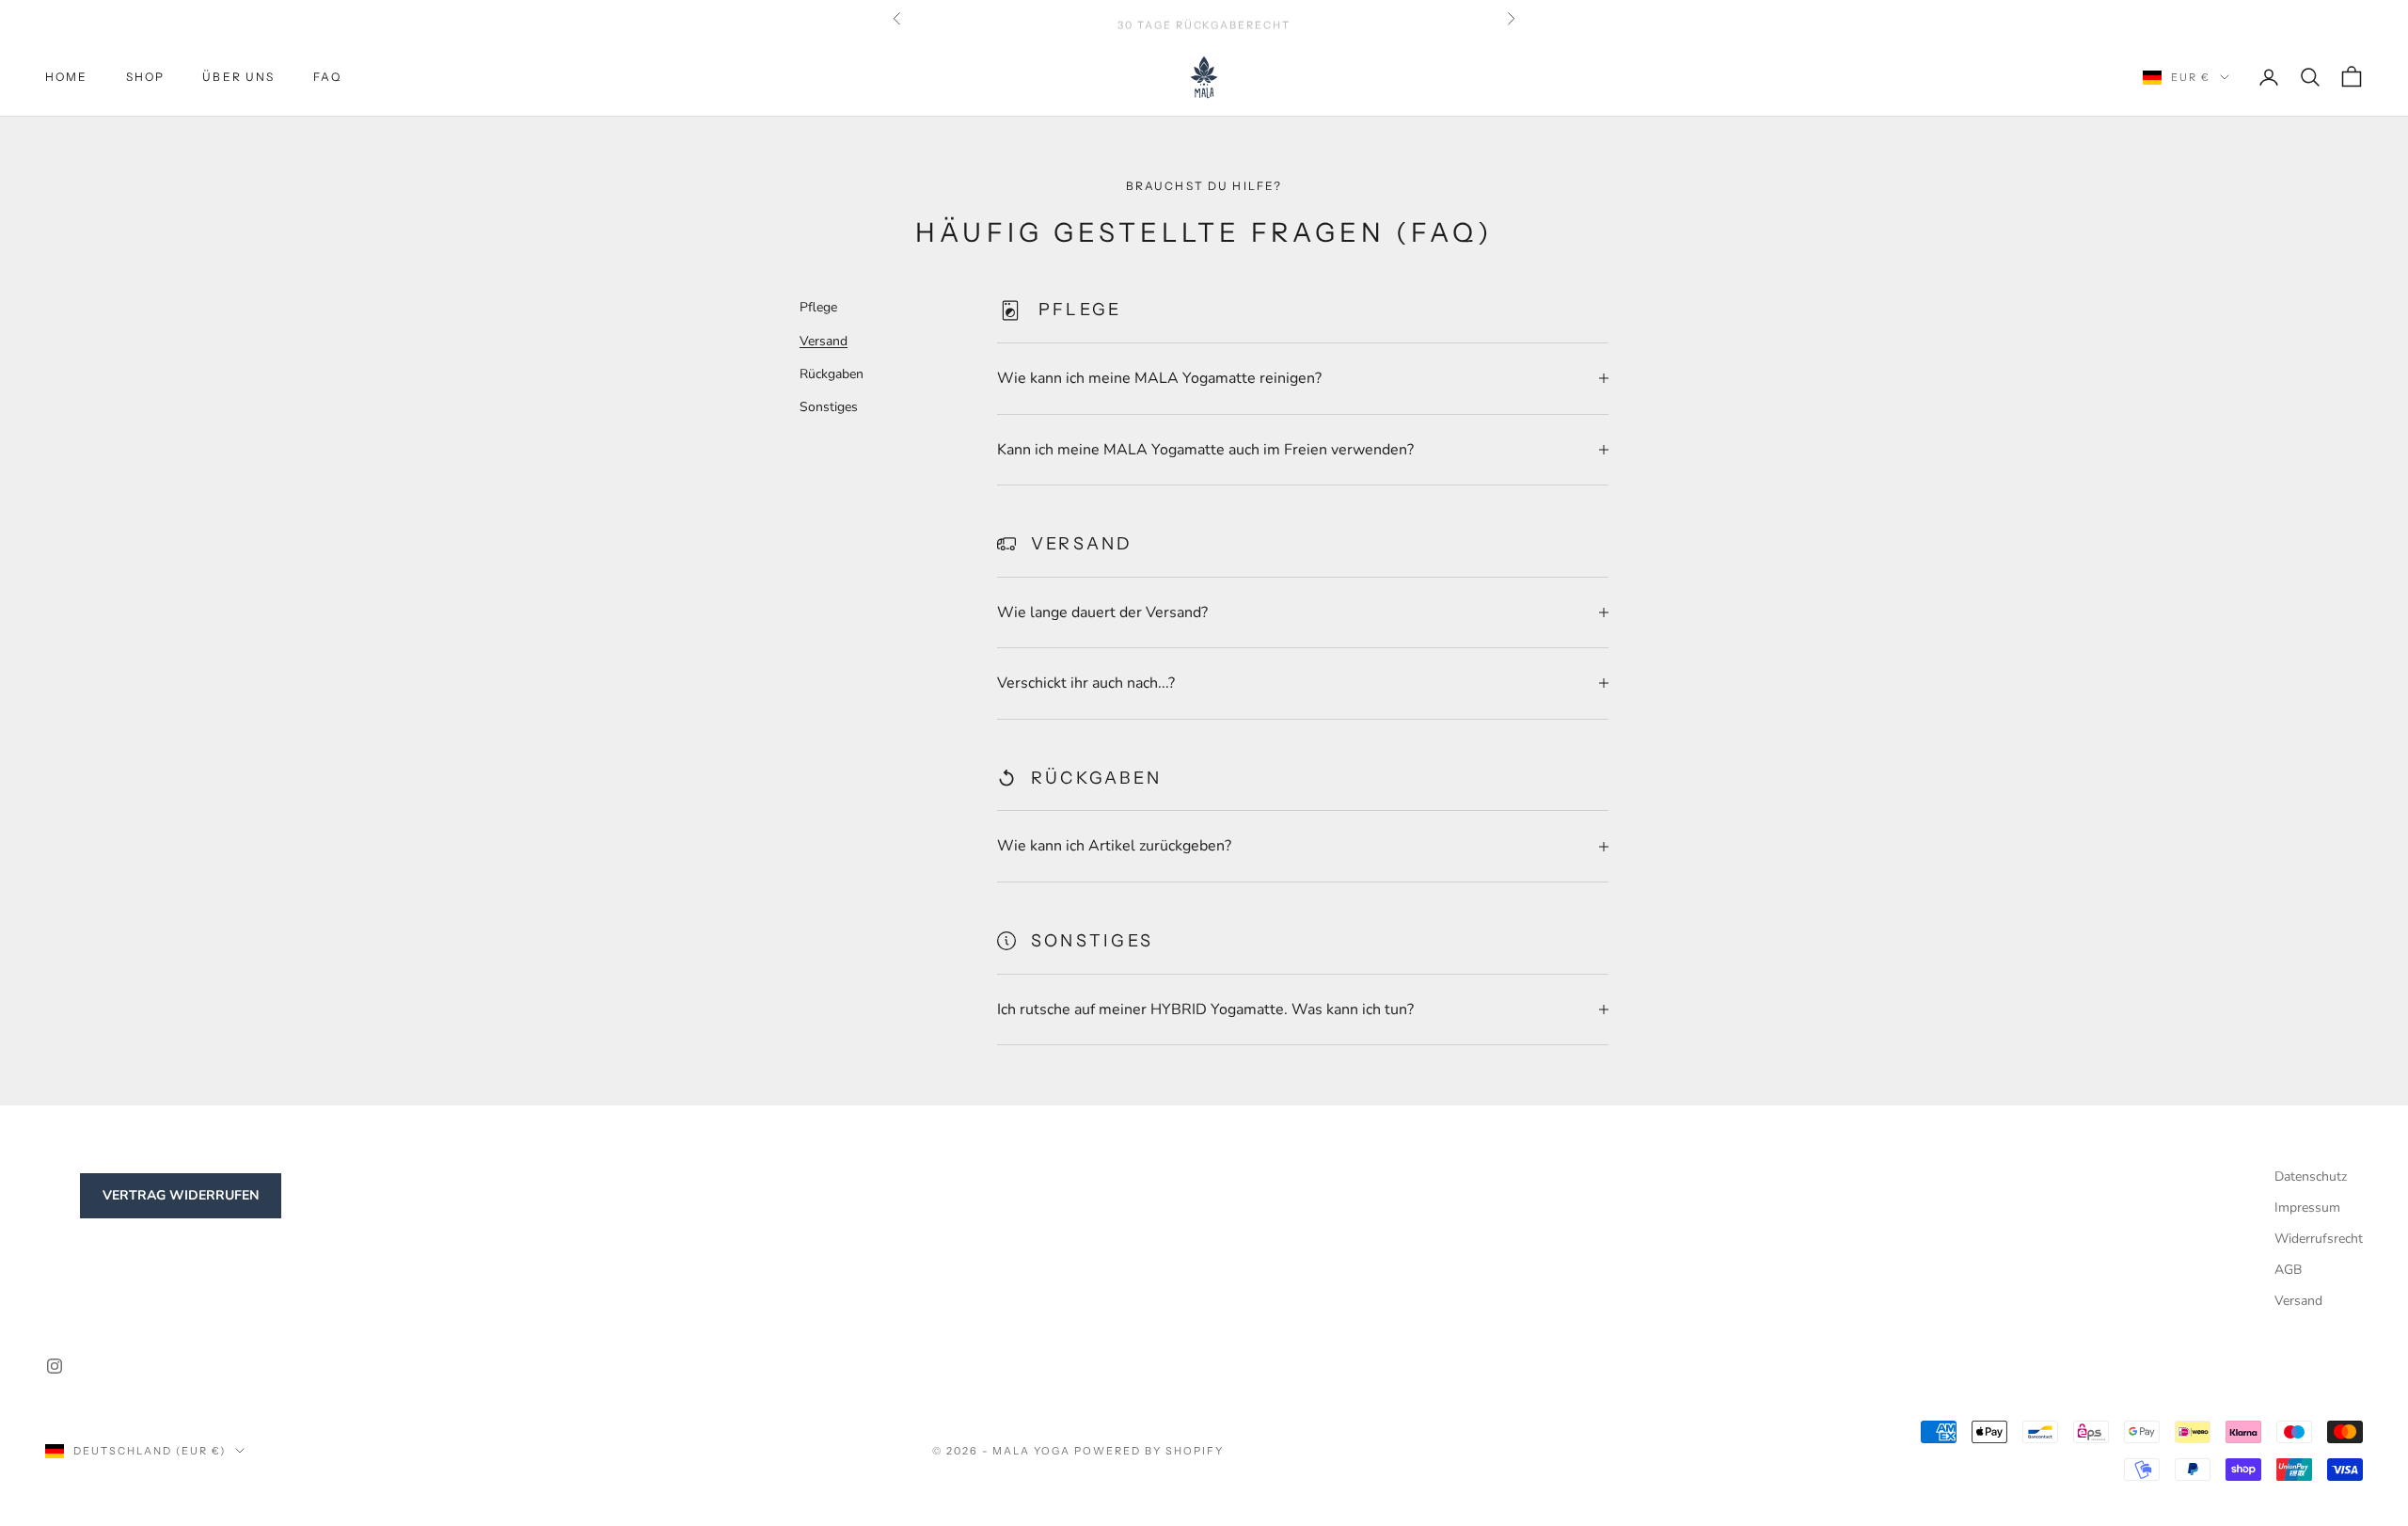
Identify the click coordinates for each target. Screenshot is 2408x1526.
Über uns (238, 77)
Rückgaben (832, 374)
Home (67, 77)
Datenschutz (2311, 1176)
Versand (824, 341)
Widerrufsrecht (2319, 1239)
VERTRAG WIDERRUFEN (181, 1195)
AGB (2288, 1270)
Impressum (2307, 1208)
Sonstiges (829, 407)
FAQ (327, 77)
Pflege (818, 307)
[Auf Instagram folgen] (55, 1366)
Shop (146, 77)
